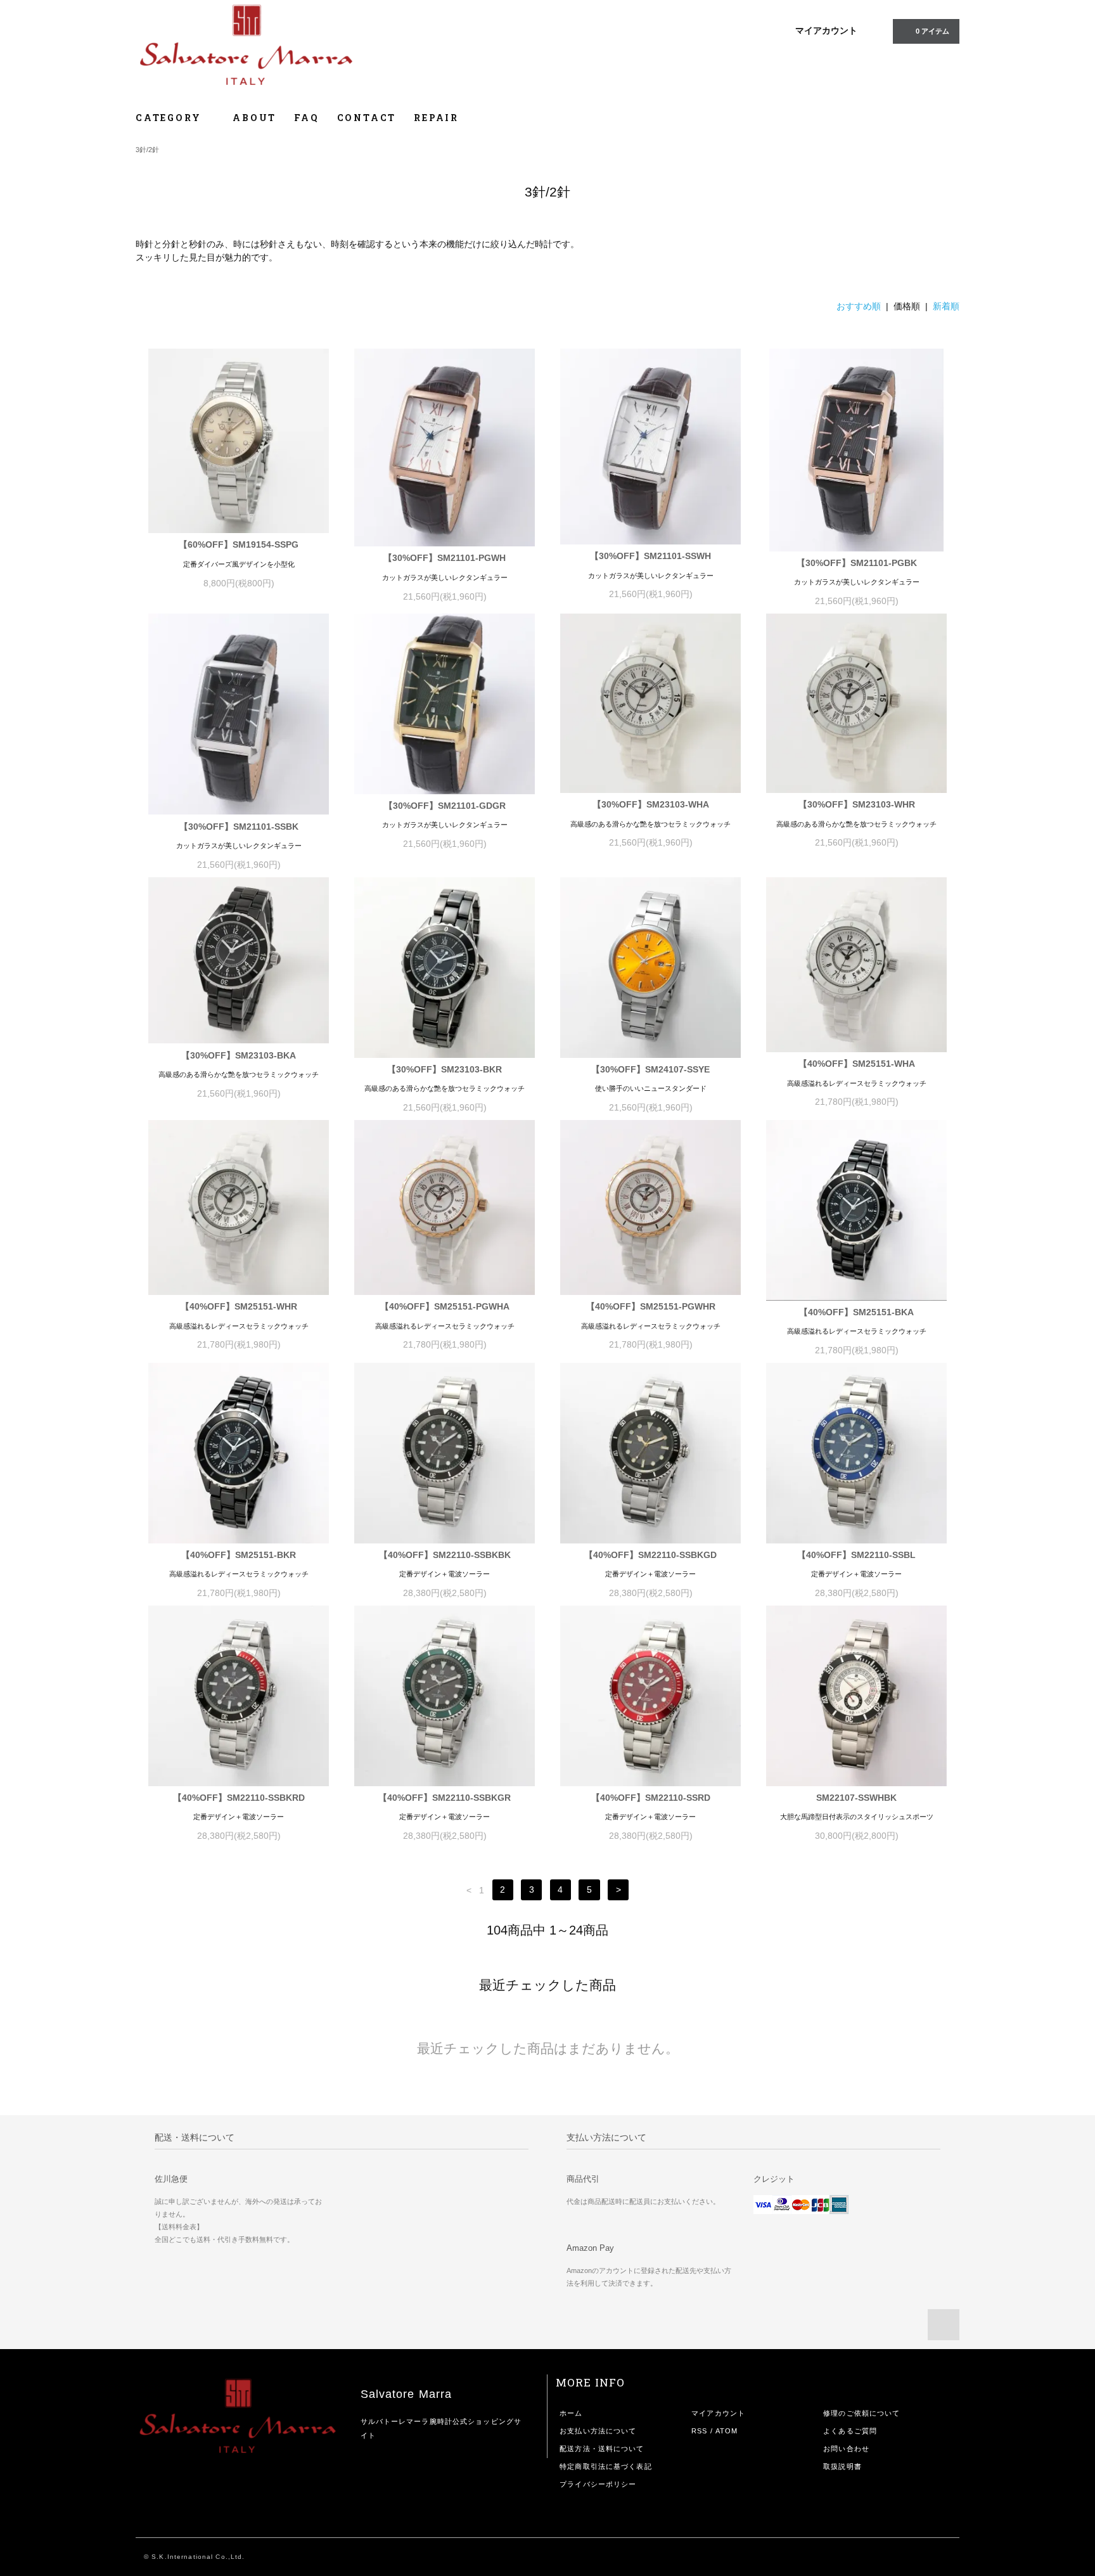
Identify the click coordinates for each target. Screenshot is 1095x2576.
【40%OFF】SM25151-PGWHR (651, 1306)
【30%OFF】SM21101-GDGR (445, 806)
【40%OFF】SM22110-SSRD (651, 1798)
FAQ (306, 118)
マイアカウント (826, 30)
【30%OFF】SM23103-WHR (857, 804)
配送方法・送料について (602, 2449)
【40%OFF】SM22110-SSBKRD (239, 1798)
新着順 (946, 306)
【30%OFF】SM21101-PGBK (857, 563)
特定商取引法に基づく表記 (605, 2466)
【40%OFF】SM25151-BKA (856, 1312)
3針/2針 (147, 150)
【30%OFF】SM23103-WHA (651, 804)
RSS (699, 2431)
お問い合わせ (846, 2449)
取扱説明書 (842, 2466)
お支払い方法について (598, 2431)
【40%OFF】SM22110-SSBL (856, 1555)
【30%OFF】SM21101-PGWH (445, 558)
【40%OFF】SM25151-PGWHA (445, 1306)
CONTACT (367, 118)
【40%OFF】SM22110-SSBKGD (650, 1555)
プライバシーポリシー (598, 2484)
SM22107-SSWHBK (856, 1798)
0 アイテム (932, 31)
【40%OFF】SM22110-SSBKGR (445, 1798)
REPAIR (436, 118)
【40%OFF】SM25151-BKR (239, 1555)
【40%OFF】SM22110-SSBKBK (445, 1555)
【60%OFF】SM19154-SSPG (239, 544)
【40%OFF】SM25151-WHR (239, 1306)
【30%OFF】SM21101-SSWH (650, 556)
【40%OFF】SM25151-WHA (857, 1064)
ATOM (727, 2431)
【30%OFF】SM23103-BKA (239, 1055)
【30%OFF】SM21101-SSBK (239, 827)
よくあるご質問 (850, 2431)
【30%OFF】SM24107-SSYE (650, 1069)
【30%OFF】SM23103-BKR (445, 1069)
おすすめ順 (859, 306)
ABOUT (254, 118)
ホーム (571, 2413)
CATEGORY (170, 118)
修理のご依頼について (861, 2413)
